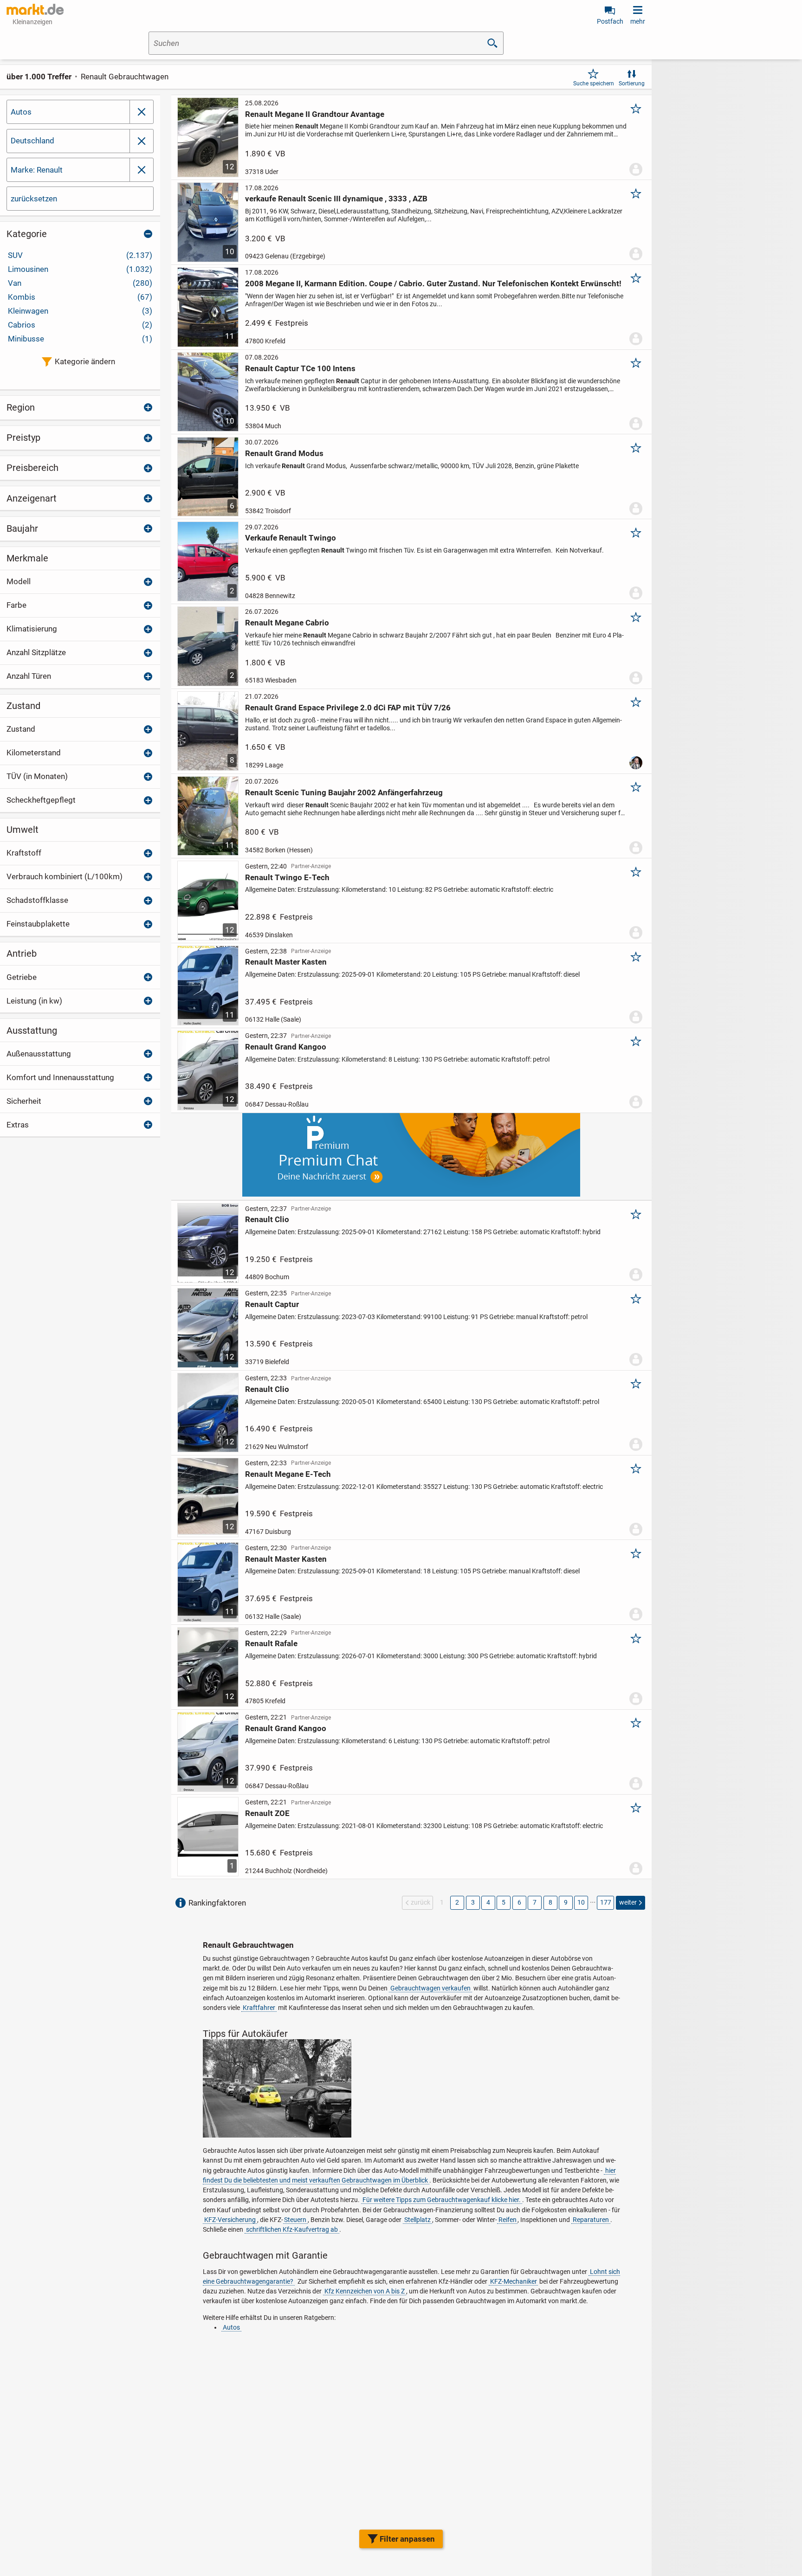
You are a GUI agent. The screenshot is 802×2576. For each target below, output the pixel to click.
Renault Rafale (271, 1643)
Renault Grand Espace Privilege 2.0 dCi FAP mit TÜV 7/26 (348, 708)
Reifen (508, 2220)
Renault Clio (267, 1219)
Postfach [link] (610, 21)
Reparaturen (591, 2220)
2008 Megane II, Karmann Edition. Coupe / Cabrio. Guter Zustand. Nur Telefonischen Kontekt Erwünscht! (433, 283)
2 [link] (457, 1902)
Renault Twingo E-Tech (287, 877)
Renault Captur (272, 1304)
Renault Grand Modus (284, 453)
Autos (21, 112)
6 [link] (519, 1902)
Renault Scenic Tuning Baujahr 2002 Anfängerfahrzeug (344, 792)
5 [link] (504, 1902)
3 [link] (473, 1902)
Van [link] (80, 283)
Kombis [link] (80, 297)
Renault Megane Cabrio (287, 623)
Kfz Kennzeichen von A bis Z (365, 2291)
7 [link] (535, 1902)
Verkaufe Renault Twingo (291, 538)
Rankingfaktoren (217, 1903)
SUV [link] (80, 255)
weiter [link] (628, 1902)
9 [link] (566, 1902)
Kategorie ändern (85, 361)
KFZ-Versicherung (230, 2220)
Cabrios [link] (80, 325)
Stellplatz (417, 2220)
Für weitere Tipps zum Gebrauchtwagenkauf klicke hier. (442, 2200)
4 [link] (488, 1902)
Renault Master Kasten (286, 962)
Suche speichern (594, 84)
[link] (142, 141)
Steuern (295, 2220)
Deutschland (32, 141)
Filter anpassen (407, 2539)
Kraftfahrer (259, 2008)
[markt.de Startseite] (35, 9)
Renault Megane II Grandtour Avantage (315, 114)
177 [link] (606, 1902)
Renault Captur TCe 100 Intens (300, 368)
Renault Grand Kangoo (286, 1047)
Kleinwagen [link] (80, 311)
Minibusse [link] (80, 339)
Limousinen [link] (80, 269)
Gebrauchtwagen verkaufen (430, 1988)
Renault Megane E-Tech (288, 1474)
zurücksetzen (34, 199)
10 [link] (581, 1902)
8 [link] (550, 1902)
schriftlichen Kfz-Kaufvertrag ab (292, 2229)
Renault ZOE (267, 1813)
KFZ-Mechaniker (514, 2281)
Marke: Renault (37, 170)
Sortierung (632, 84)
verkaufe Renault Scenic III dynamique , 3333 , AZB (336, 199)
